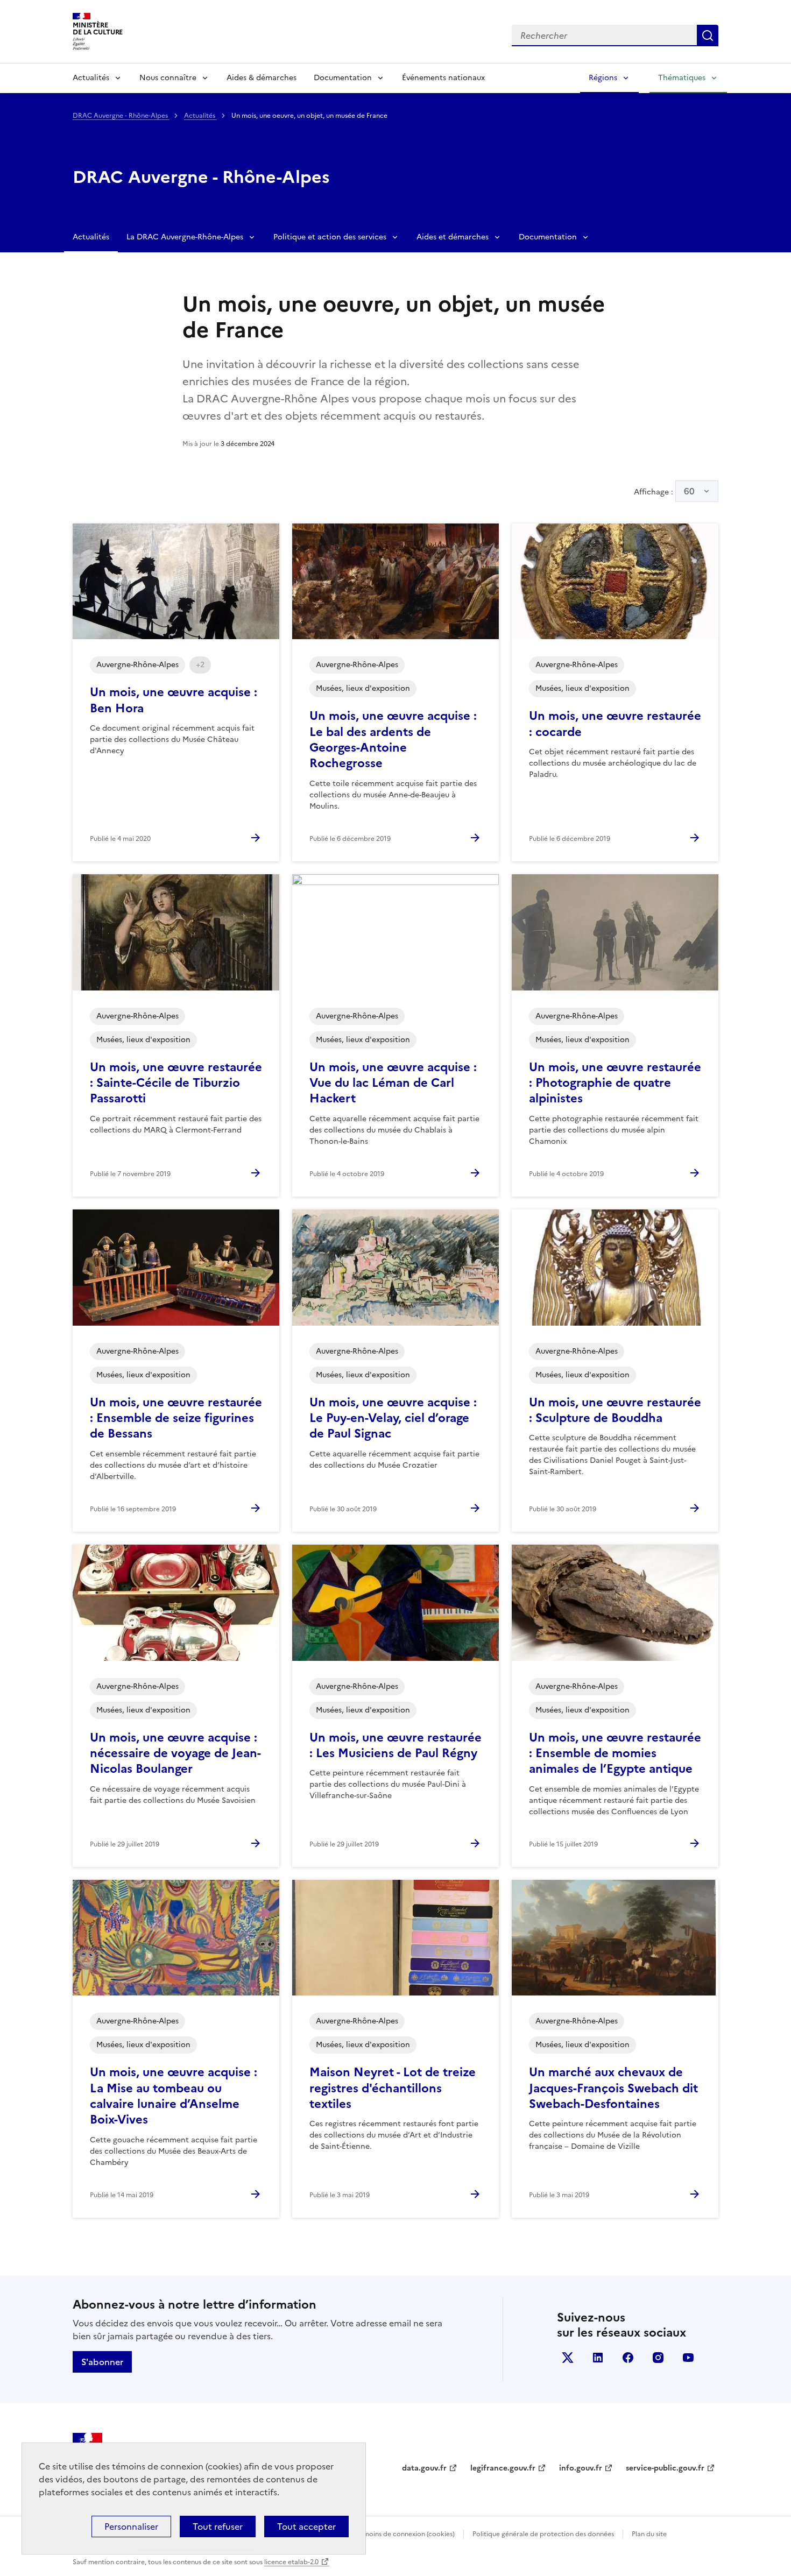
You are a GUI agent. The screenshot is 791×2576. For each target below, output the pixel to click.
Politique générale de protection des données (543, 2534)
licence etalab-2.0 (291, 2562)
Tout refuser (218, 2527)
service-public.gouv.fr (665, 2468)
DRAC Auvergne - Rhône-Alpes (121, 116)
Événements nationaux (443, 78)
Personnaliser (131, 2527)
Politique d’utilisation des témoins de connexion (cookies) (366, 2534)
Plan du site (649, 2534)
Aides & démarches (262, 78)
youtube (688, 2358)
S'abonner (102, 2362)
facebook (628, 2358)
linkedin (598, 2358)
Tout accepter (306, 2527)
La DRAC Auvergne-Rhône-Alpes (185, 237)
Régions (603, 78)
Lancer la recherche (708, 36)
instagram (658, 2358)
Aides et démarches (453, 237)
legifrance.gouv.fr (503, 2468)
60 (689, 491)
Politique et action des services (330, 237)
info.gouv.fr (581, 2468)
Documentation (343, 78)
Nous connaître (168, 78)
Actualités (91, 78)
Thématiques (682, 78)
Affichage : (664, 491)
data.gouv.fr (424, 2468)
